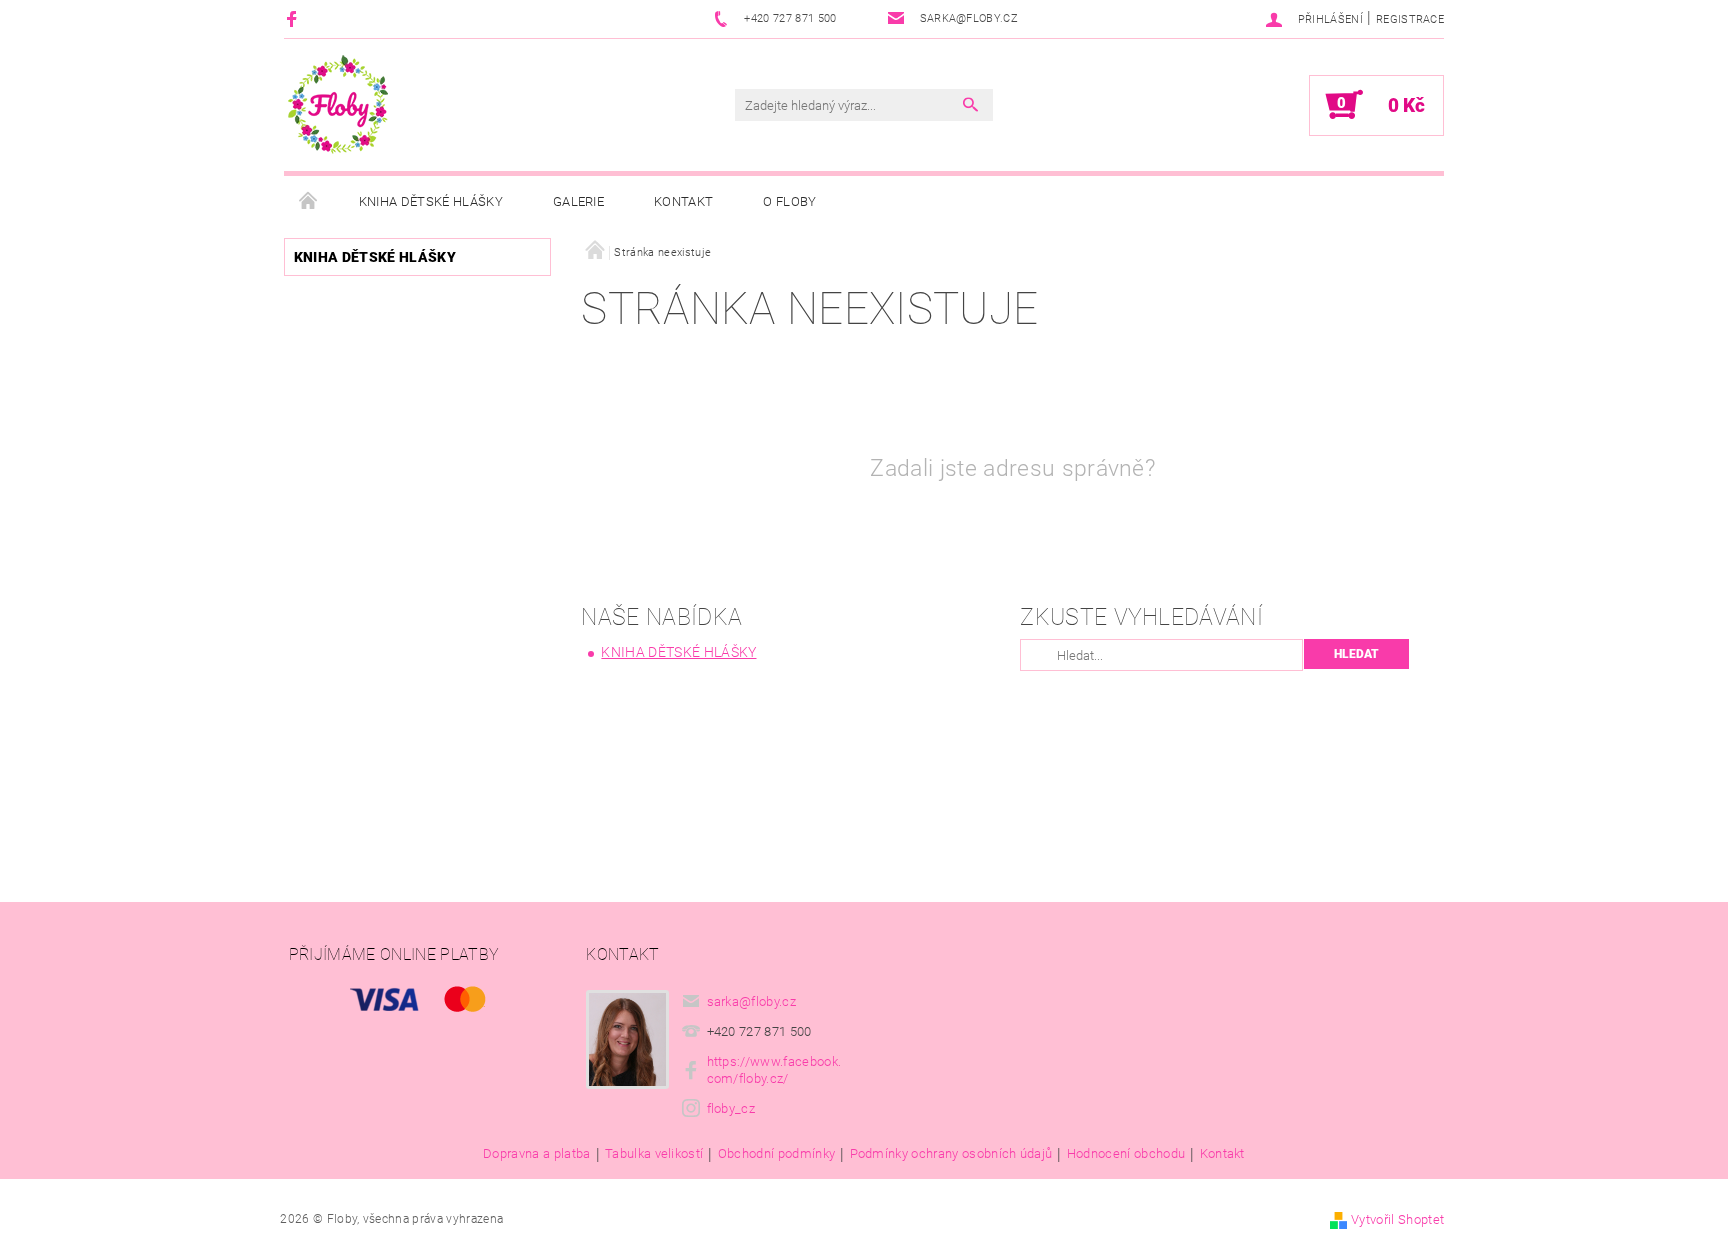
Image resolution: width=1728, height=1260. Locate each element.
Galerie (578, 201)
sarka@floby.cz (752, 1001)
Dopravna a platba (536, 1154)
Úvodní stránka (309, 202)
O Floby (789, 201)
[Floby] (338, 105)
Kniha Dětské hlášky (431, 201)
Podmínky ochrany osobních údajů (951, 1154)
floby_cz (731, 1108)
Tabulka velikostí (654, 1154)
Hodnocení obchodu (1126, 1154)
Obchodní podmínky (776, 1154)
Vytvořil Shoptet (1397, 1219)
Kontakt (683, 201)
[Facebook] (294, 18)
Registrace (1410, 19)
